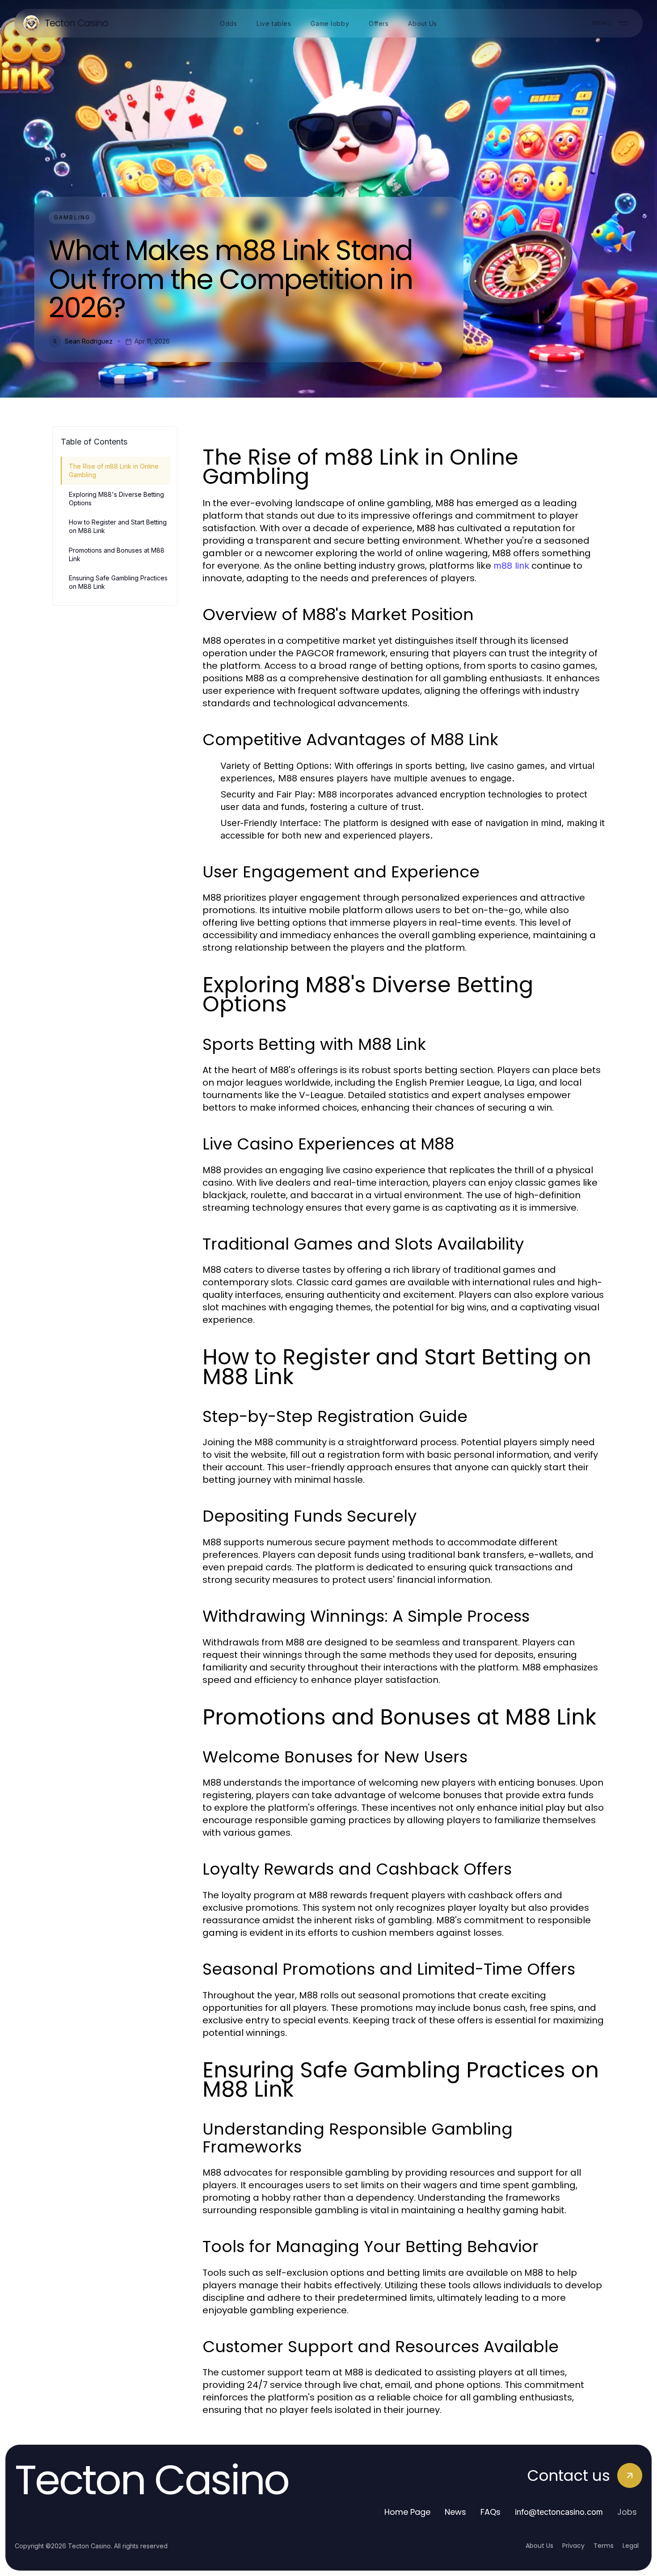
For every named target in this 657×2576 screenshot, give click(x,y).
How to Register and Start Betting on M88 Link (118, 526)
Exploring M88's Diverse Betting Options (116, 499)
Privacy (573, 2546)
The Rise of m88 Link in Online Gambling (114, 470)
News (455, 2512)
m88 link (511, 566)
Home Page (407, 2512)
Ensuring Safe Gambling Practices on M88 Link (118, 582)
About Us (539, 2546)
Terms (604, 2546)
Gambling (72, 217)
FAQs (491, 2512)
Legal (631, 2546)
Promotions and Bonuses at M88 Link (117, 554)
